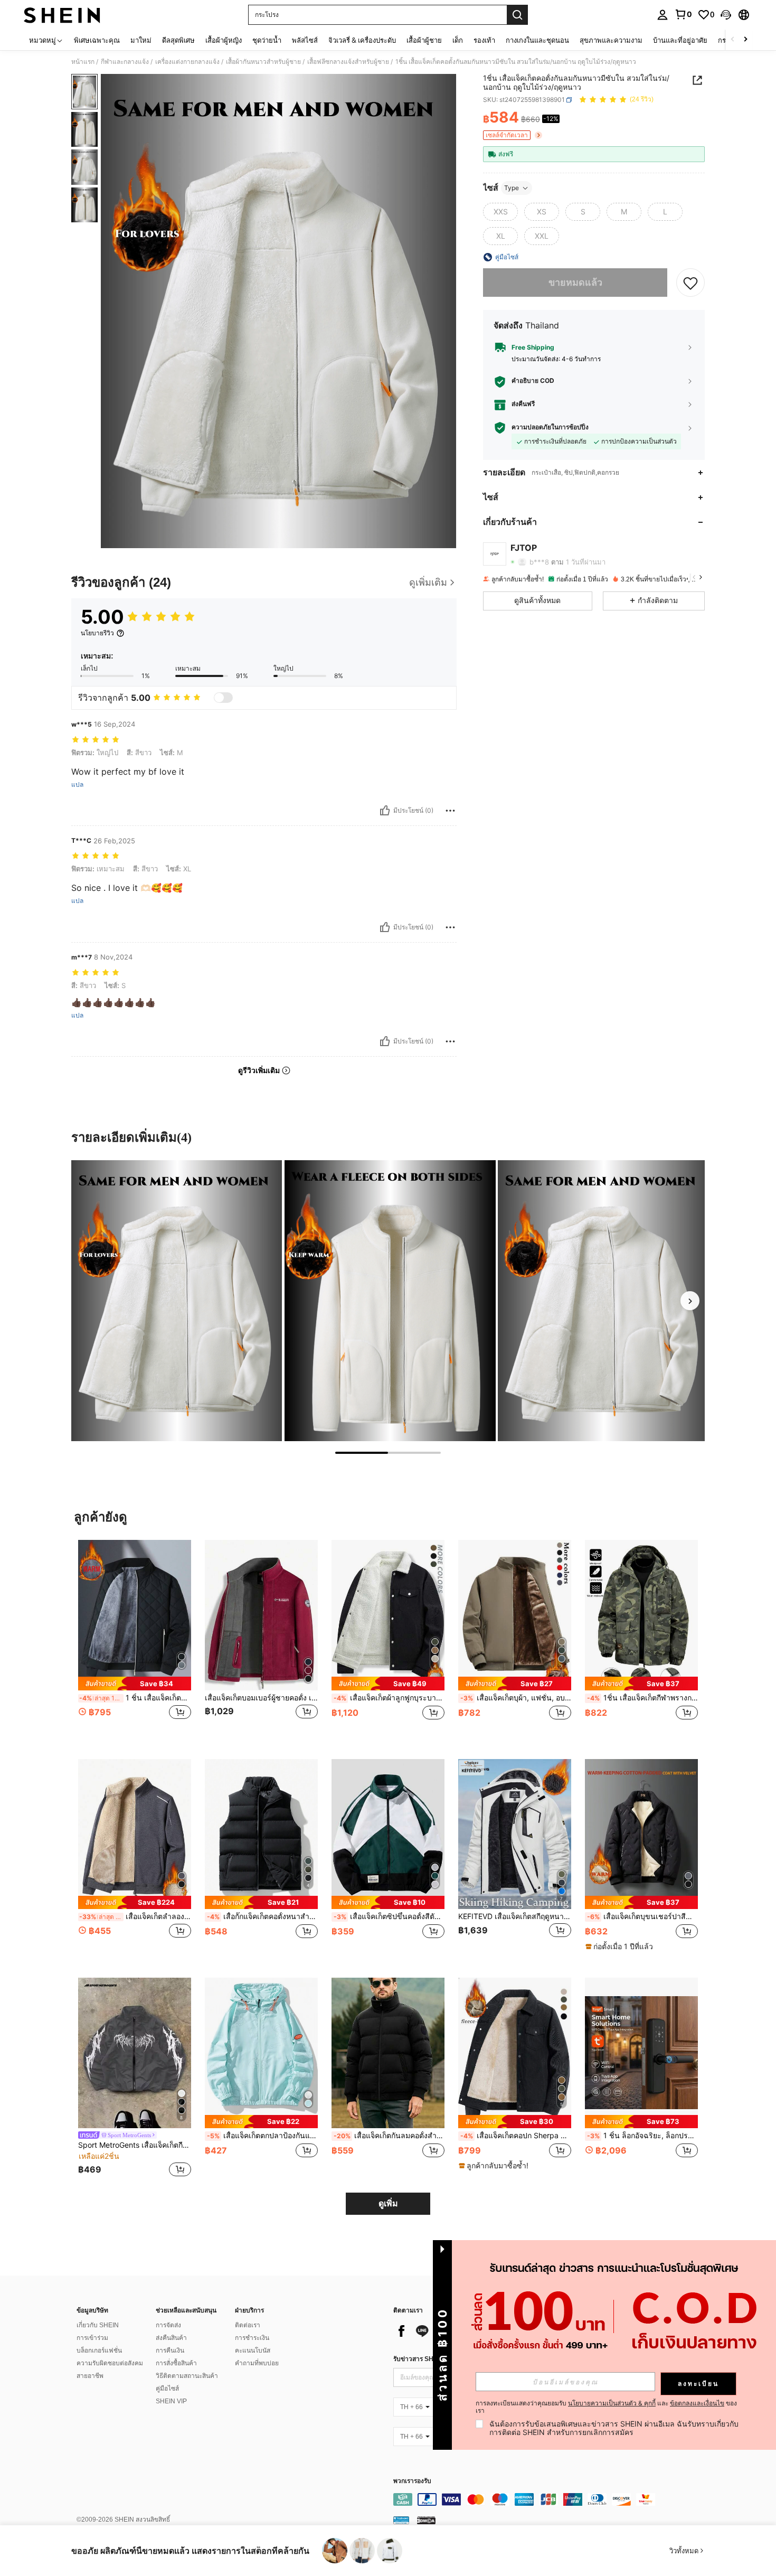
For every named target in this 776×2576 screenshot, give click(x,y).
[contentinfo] (552, 2499)
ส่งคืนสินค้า (171, 2338)
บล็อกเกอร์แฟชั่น (99, 2351)
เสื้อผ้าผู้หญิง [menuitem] (224, 40)
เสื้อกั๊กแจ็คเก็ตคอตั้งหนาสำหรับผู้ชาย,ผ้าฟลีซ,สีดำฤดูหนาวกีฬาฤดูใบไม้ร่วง (262, 1916)
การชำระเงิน (252, 2338)
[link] (683, 14)
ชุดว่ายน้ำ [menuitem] (267, 40)
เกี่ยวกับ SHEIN (98, 2325)
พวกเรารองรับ (412, 2481)
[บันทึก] (690, 283)
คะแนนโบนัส (253, 2351)
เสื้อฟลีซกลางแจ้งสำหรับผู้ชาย (348, 62)
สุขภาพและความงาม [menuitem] (611, 40)
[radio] (500, 212)
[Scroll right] (745, 40)
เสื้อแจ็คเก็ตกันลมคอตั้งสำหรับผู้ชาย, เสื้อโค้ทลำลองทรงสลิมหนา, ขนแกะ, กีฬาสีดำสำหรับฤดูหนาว (389, 2136)
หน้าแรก (83, 62)
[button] (726, 15)
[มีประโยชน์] (385, 811)
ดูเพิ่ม (388, 2203)
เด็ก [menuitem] (458, 40)
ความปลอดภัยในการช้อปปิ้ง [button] (550, 427)
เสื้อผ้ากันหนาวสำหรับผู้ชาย (263, 62)
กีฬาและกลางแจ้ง (125, 62)
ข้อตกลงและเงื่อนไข (697, 2403)
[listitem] (135, 1641)
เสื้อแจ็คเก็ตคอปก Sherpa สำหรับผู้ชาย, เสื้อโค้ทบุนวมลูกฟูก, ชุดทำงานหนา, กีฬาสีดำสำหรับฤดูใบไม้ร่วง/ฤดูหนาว (516, 2136)
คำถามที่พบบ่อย (257, 2363)
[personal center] (663, 15)
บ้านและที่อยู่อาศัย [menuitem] (680, 40)
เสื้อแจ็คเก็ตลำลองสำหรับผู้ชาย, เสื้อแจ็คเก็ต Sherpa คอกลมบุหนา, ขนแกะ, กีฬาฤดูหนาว (135, 1916)
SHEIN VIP (171, 2401)
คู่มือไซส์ (167, 2389)
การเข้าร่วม (92, 2338)
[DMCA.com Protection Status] (426, 2520)
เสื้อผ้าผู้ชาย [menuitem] (424, 40)
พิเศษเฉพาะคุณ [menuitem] (97, 40)
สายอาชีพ (90, 2376)
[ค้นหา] (517, 15)
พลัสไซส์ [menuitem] (305, 40)
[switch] (223, 698)
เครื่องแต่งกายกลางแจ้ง (187, 62)
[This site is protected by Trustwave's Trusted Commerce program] (401, 2520)
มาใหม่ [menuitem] (141, 40)
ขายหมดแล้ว (575, 282)
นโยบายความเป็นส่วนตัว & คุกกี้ (612, 2403)
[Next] (690, 1301)
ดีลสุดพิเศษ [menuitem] (178, 40)
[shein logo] (62, 15)
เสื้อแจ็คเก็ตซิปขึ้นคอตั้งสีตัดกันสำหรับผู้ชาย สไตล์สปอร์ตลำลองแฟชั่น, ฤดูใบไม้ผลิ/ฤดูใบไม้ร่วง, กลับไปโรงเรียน (389, 1916)
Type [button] (512, 188)
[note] (135, 1683)
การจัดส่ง (168, 2325)
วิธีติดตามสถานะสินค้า (187, 2376)
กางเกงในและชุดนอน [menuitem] (537, 40)
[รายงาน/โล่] (450, 811)
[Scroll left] (733, 40)
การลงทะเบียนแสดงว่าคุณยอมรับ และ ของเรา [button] (606, 2407)
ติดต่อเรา (248, 2325)
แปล (77, 785)
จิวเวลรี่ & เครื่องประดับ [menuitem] (362, 40)
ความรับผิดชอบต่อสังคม (110, 2363)
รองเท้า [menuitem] (484, 40)
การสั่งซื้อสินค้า (176, 2363)
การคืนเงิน (170, 2351)
